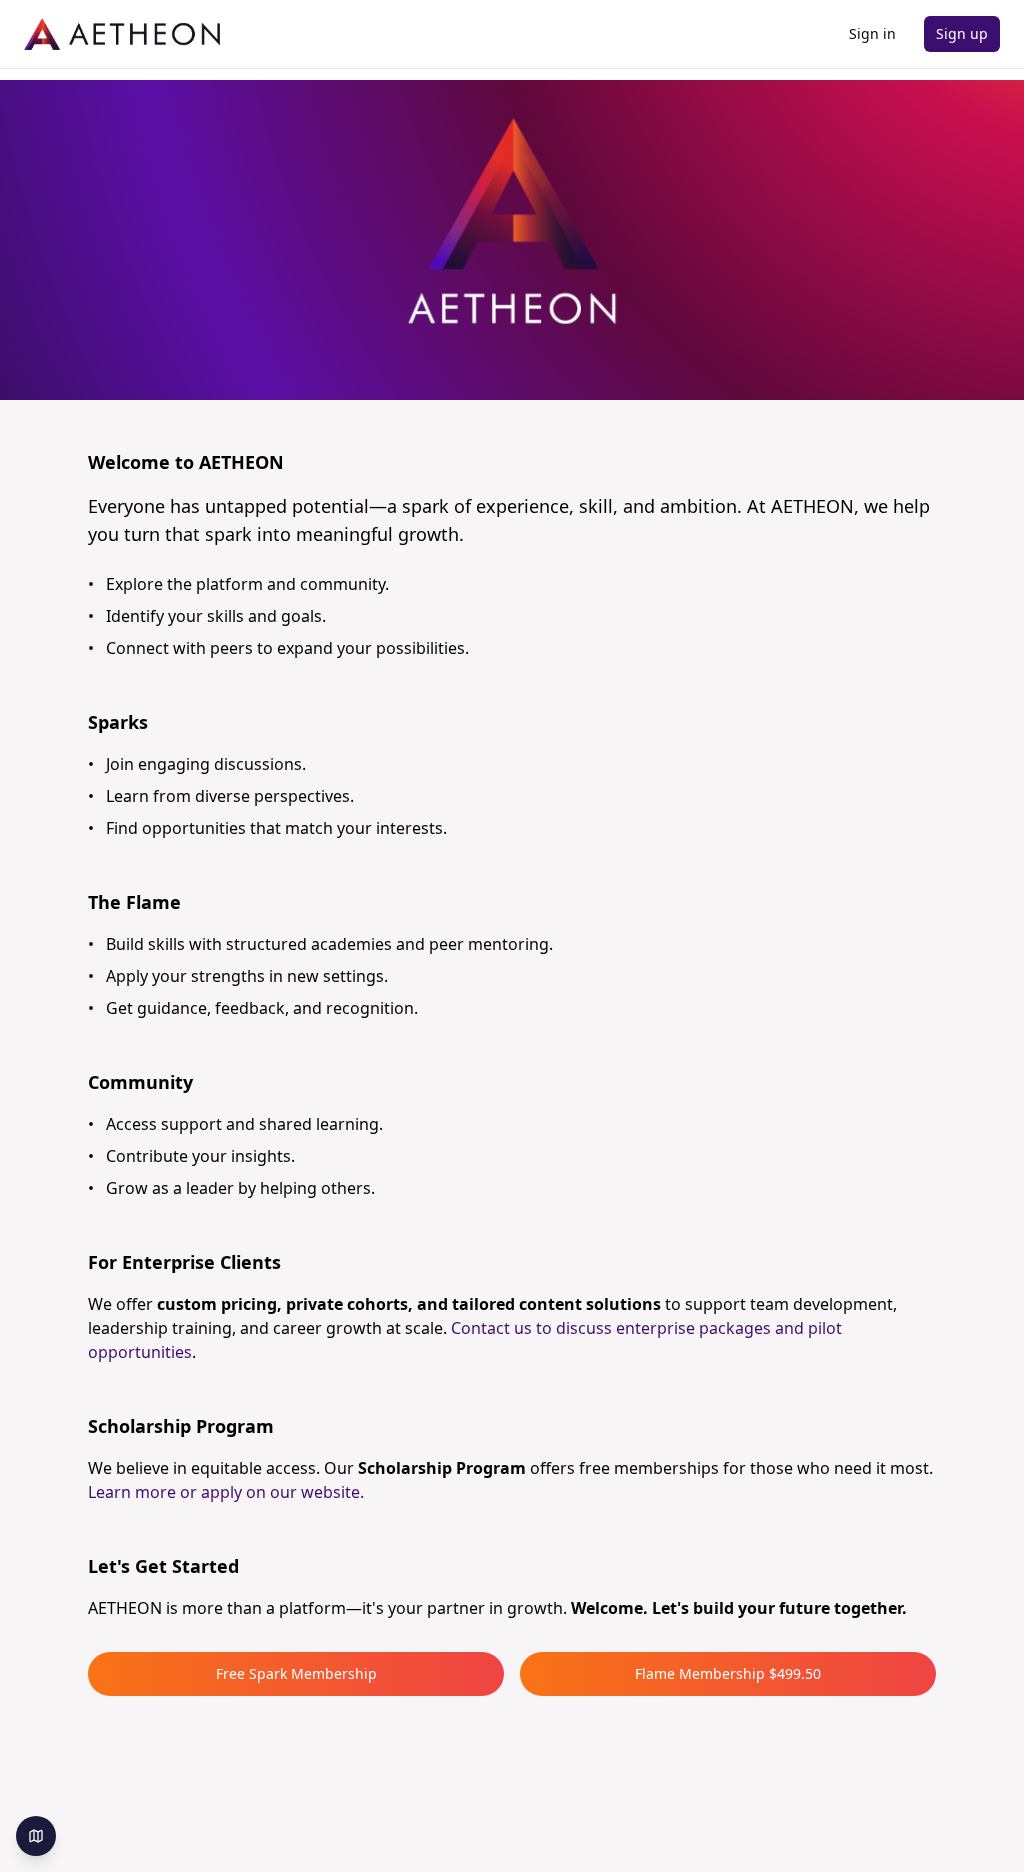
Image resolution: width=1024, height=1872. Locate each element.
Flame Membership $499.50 (728, 1673)
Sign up (962, 33)
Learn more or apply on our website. (226, 1492)
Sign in (872, 33)
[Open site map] (36, 1836)
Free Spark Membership (296, 1673)
